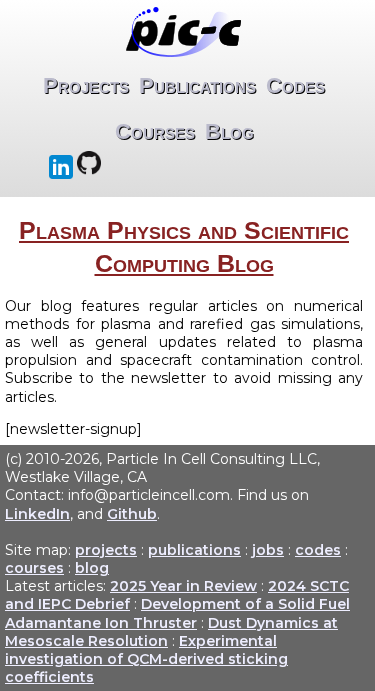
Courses (155, 131)
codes (318, 550)
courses (34, 568)
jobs (268, 550)
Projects (86, 85)
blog (92, 568)
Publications (197, 85)
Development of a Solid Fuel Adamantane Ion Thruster (177, 613)
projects (106, 550)
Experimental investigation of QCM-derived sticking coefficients (146, 659)
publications (194, 550)
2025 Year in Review (183, 586)
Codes (295, 85)
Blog (229, 131)
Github (132, 514)
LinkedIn (37, 514)
